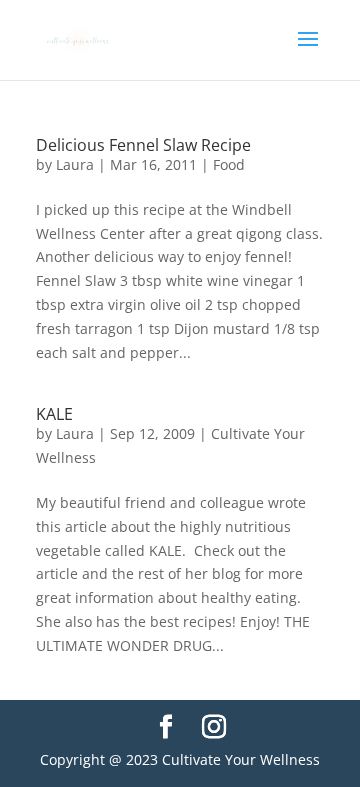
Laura (75, 164)
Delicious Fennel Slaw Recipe (143, 145)
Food (229, 164)
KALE (54, 414)
